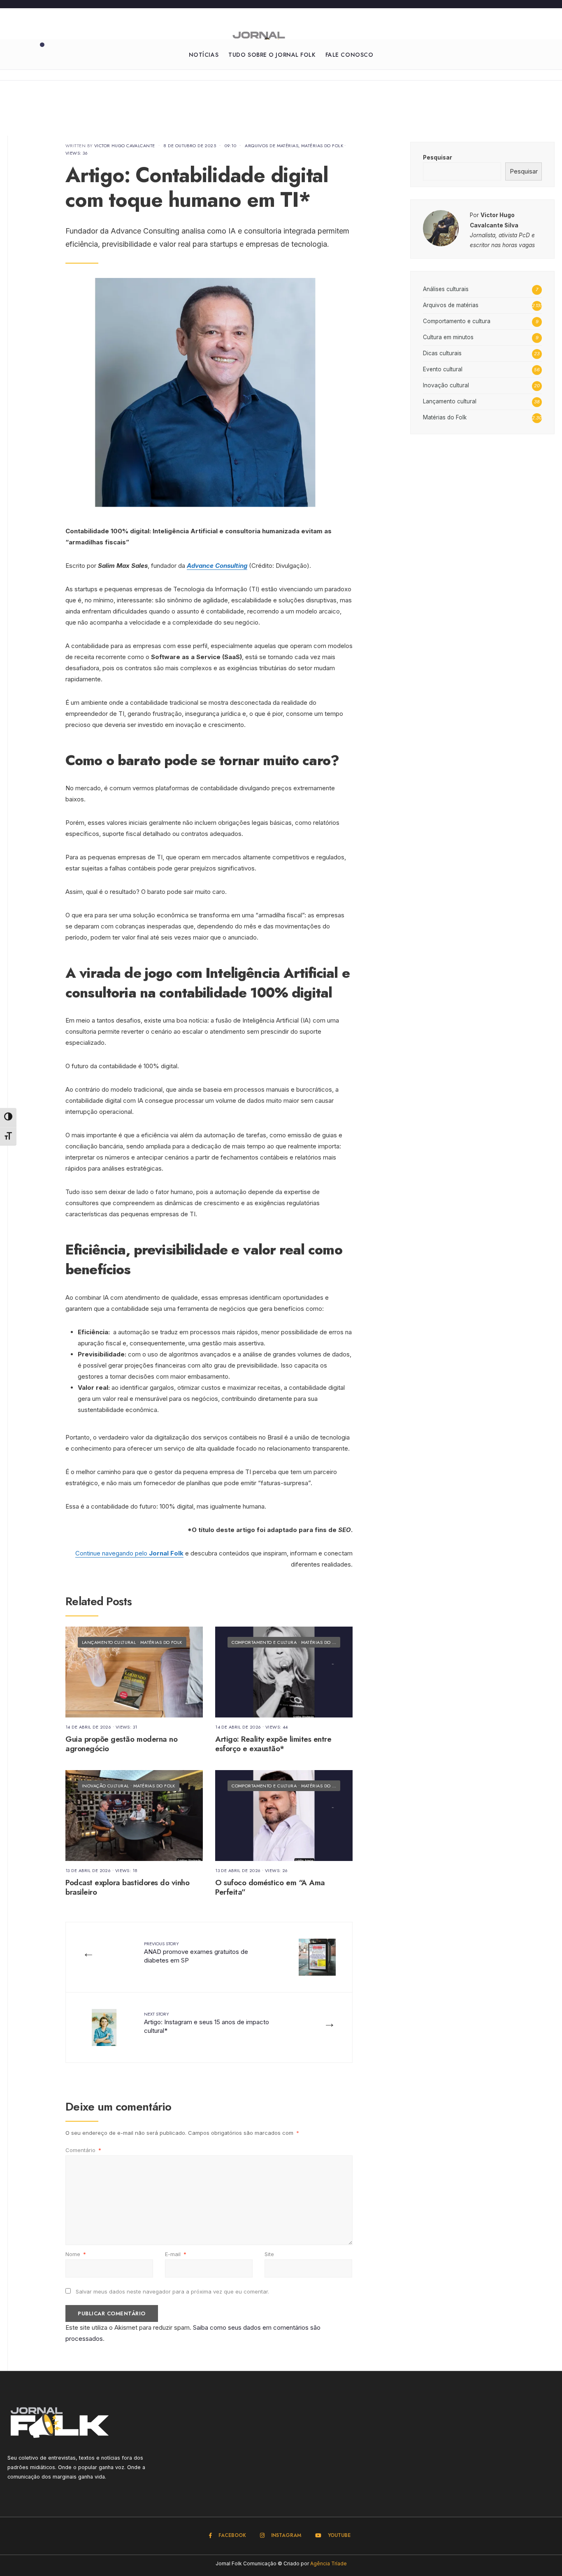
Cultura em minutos (448, 337)
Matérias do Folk (322, 146)
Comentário (83, 2150)
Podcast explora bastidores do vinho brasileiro (127, 1887)
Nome (76, 2254)
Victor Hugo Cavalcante (125, 146)
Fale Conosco (350, 55)
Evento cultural (443, 369)
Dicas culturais (442, 353)
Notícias (204, 55)
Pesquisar (438, 157)
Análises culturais (446, 289)
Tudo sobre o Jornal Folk (272, 55)
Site (269, 2254)
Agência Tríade (329, 2563)
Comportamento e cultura (264, 1642)
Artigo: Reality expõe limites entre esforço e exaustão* (273, 1744)
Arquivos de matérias (272, 146)
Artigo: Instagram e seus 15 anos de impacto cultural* (207, 2023)
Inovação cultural (105, 1786)
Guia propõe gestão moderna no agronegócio (121, 1744)
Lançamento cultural (109, 1642)
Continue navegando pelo (129, 1553)
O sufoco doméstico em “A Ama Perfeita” (270, 1887)
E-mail (176, 2254)
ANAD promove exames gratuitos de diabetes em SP (196, 1952)
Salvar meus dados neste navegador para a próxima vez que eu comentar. (172, 2291)
